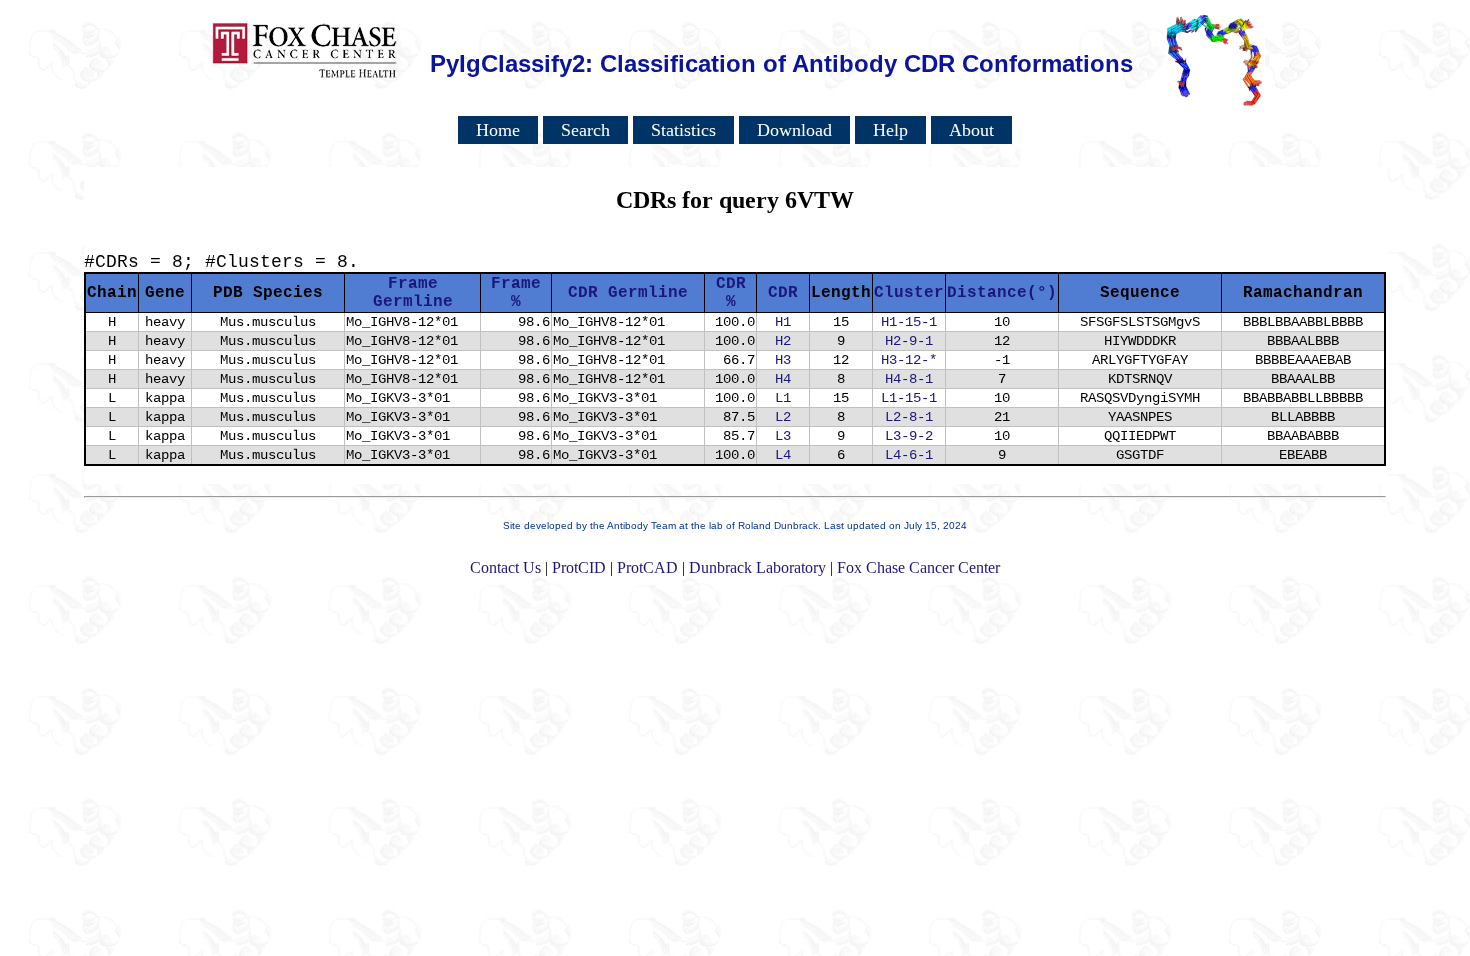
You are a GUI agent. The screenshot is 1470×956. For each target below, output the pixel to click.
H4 (783, 379)
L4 (783, 455)
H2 (783, 341)
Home (498, 130)
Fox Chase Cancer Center (918, 567)
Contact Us (505, 567)
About (971, 130)
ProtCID (579, 567)
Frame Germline (413, 293)
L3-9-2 (909, 436)
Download (794, 130)
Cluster (909, 293)
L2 (783, 417)
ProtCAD (647, 567)
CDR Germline (628, 293)
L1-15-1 (909, 398)
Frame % (516, 293)
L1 (783, 398)
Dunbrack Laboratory (757, 567)
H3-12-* (909, 360)
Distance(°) (1002, 293)
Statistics (683, 130)
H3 (783, 360)
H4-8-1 (909, 379)
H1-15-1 (909, 322)
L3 (783, 436)
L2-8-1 (909, 417)
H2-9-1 (909, 341)
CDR (783, 293)
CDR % (731, 293)
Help (890, 130)
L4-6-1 (909, 455)
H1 (783, 322)
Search (585, 130)
